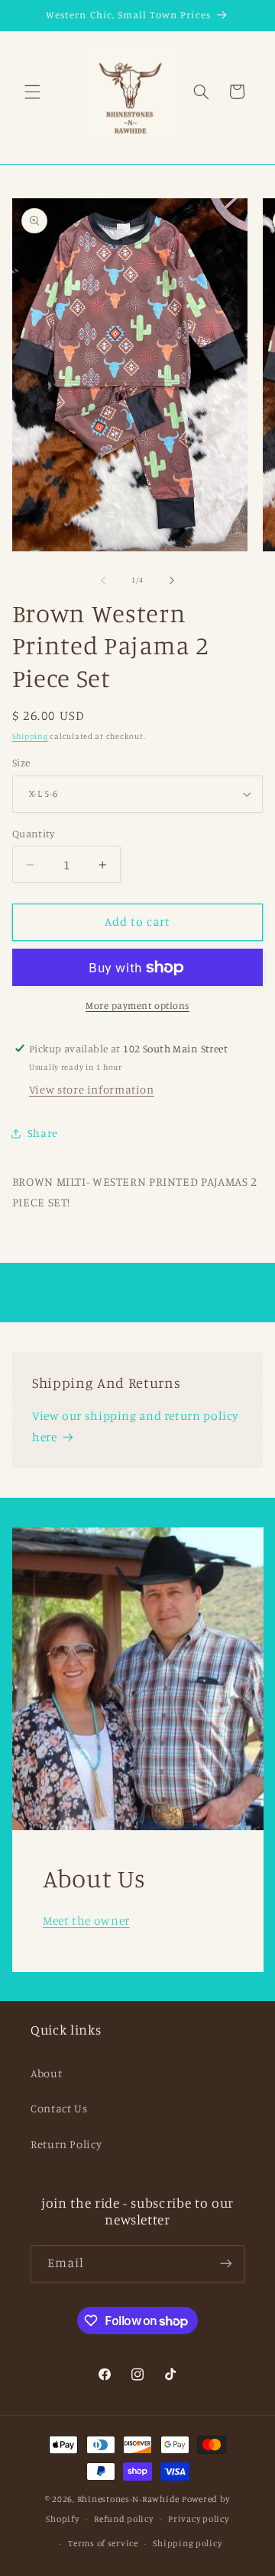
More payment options (137, 1005)
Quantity (33, 834)
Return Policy (66, 2144)
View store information (92, 1089)
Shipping (30, 736)
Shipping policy (187, 2543)
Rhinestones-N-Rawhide (128, 2499)
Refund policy (124, 2519)
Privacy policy (198, 2519)
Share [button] (43, 1133)
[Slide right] (172, 580)
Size (21, 763)
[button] (32, 92)
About (46, 2073)
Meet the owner (86, 1921)
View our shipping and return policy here (135, 1426)
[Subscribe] (226, 2264)
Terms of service (103, 2543)
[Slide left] (103, 580)
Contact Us (59, 2108)
